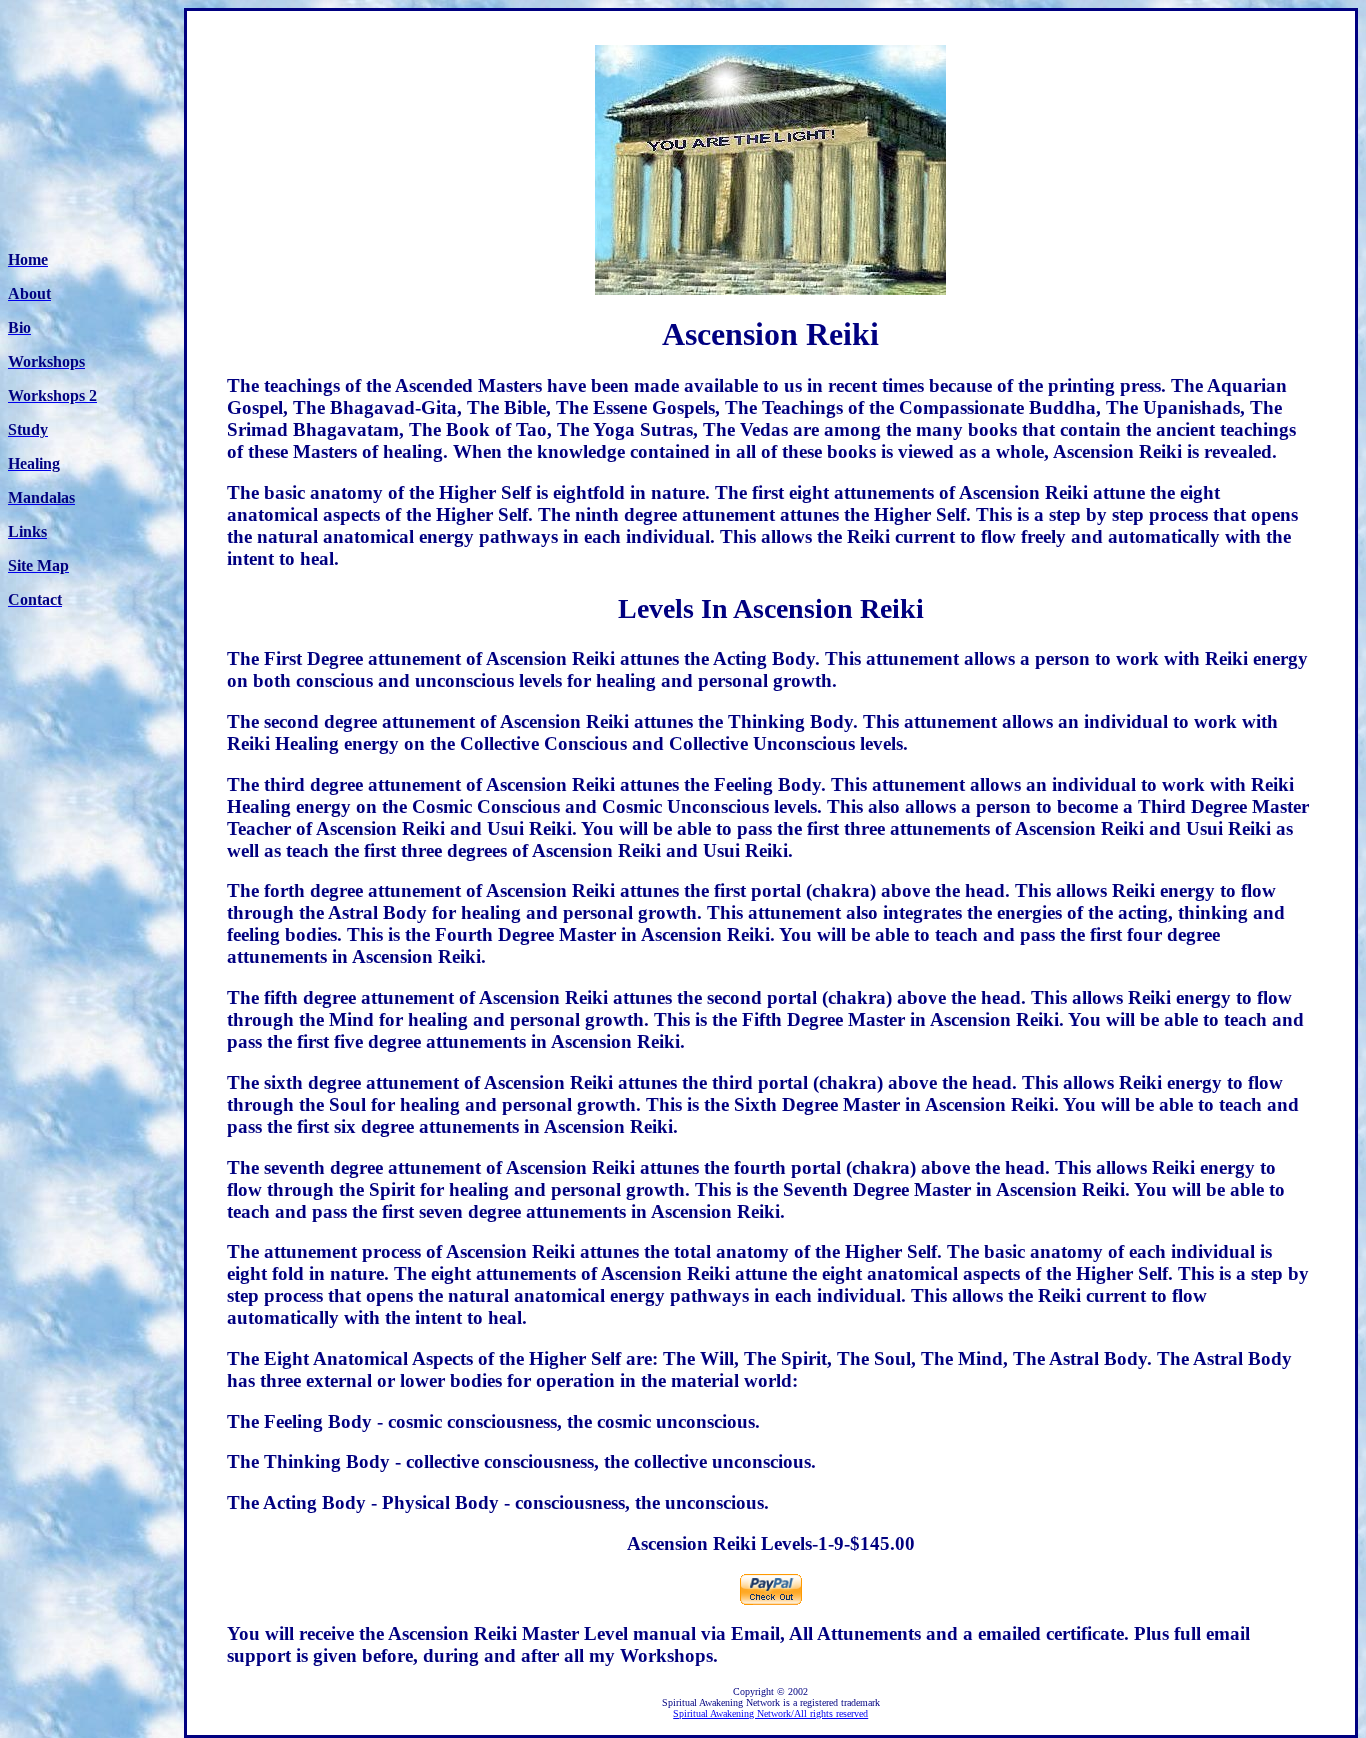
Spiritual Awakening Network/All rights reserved (770, 1713)
